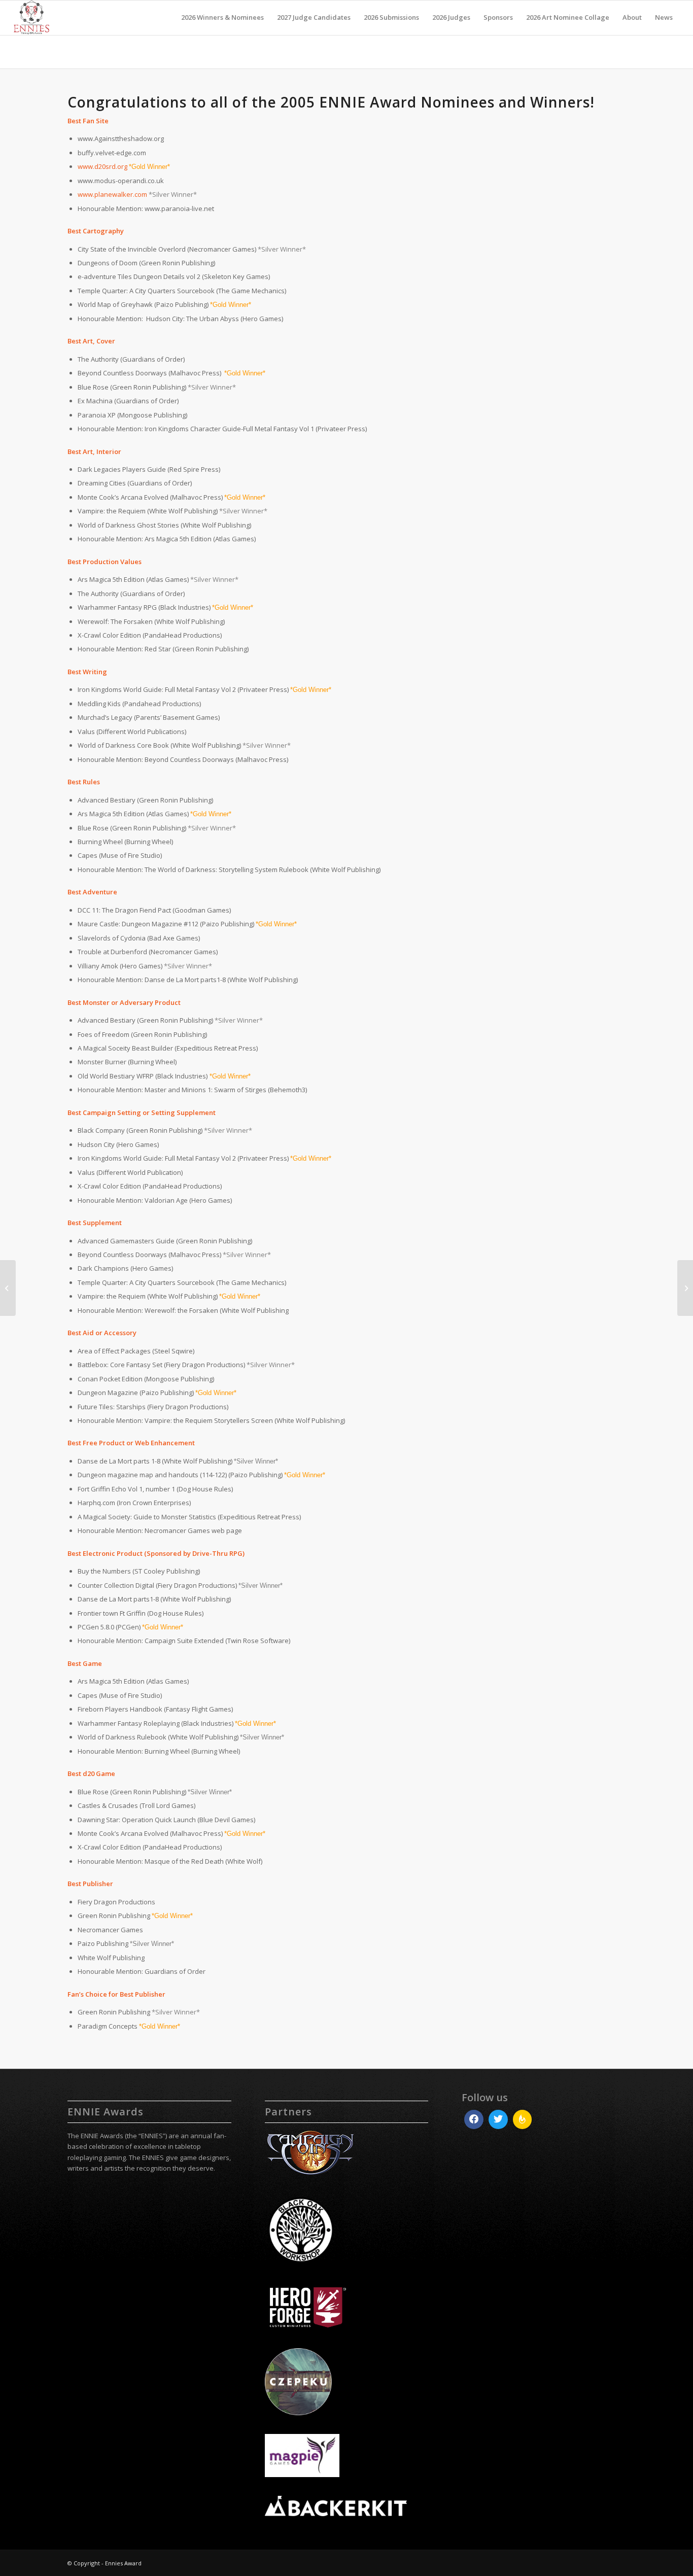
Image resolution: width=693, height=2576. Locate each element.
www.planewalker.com (112, 194)
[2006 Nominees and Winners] (8, 1288)
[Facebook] (474, 2119)
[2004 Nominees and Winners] (685, 1288)
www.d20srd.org (102, 166)
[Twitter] (498, 2119)
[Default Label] (523, 2119)
